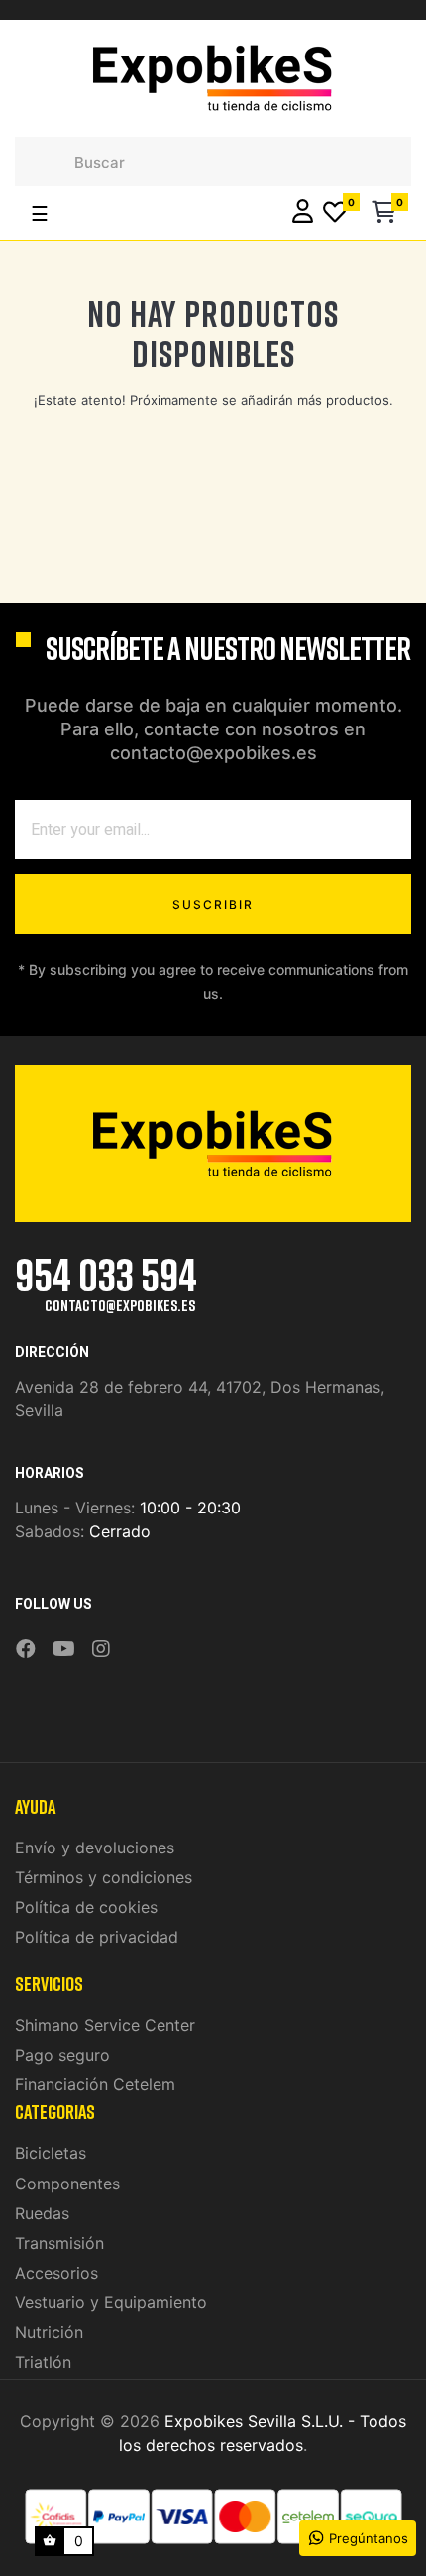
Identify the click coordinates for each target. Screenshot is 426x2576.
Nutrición (49, 2332)
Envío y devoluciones (95, 1848)
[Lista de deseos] (335, 214)
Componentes (67, 2184)
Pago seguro (62, 2055)
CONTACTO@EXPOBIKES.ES (120, 1305)
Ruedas (42, 2213)
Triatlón (43, 2362)
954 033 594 (106, 1274)
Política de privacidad (97, 1937)
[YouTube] (64, 1650)
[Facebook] (26, 1650)
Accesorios (56, 2273)
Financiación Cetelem (95, 2084)
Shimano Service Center (105, 2025)
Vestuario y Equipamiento (111, 2302)
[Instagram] (101, 1650)
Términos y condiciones (104, 1877)
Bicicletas (51, 2153)
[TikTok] (127, 1635)
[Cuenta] (303, 214)
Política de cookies (86, 1907)
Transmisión (59, 2243)
